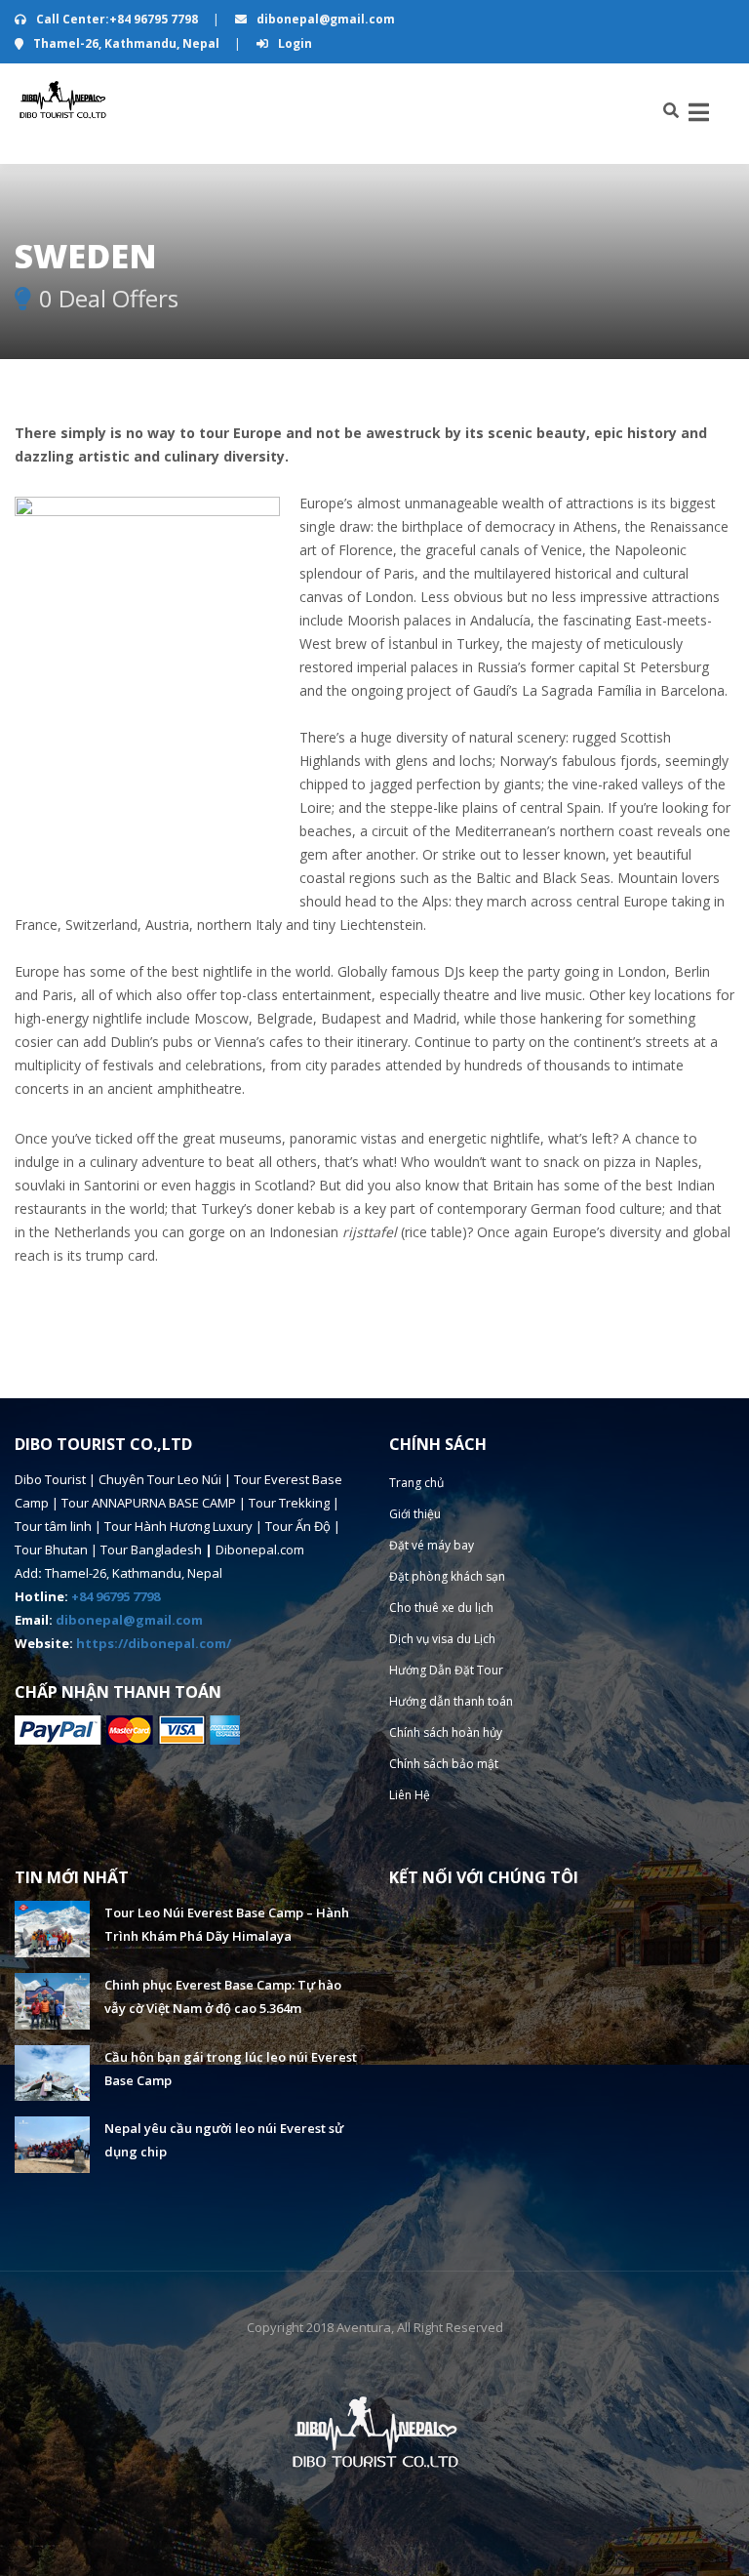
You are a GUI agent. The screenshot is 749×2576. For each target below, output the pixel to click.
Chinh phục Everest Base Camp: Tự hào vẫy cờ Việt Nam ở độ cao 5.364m (223, 1996)
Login (294, 43)
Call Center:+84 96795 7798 (117, 19)
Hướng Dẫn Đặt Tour (446, 1670)
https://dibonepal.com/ (154, 1643)
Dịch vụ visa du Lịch (442, 1639)
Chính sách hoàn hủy (446, 1732)
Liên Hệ (410, 1795)
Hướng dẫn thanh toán (451, 1701)
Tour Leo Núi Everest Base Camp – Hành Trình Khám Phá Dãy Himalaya (227, 1924)
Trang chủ (416, 1483)
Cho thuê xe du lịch (441, 1608)
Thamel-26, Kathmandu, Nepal (126, 43)
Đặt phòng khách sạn (447, 1576)
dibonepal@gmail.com (324, 19)
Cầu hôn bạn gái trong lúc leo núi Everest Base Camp (231, 2069)
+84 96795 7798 (116, 1596)
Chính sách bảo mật (444, 1764)
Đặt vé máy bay (432, 1545)
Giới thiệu (415, 1514)
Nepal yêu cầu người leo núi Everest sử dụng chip (224, 2140)
